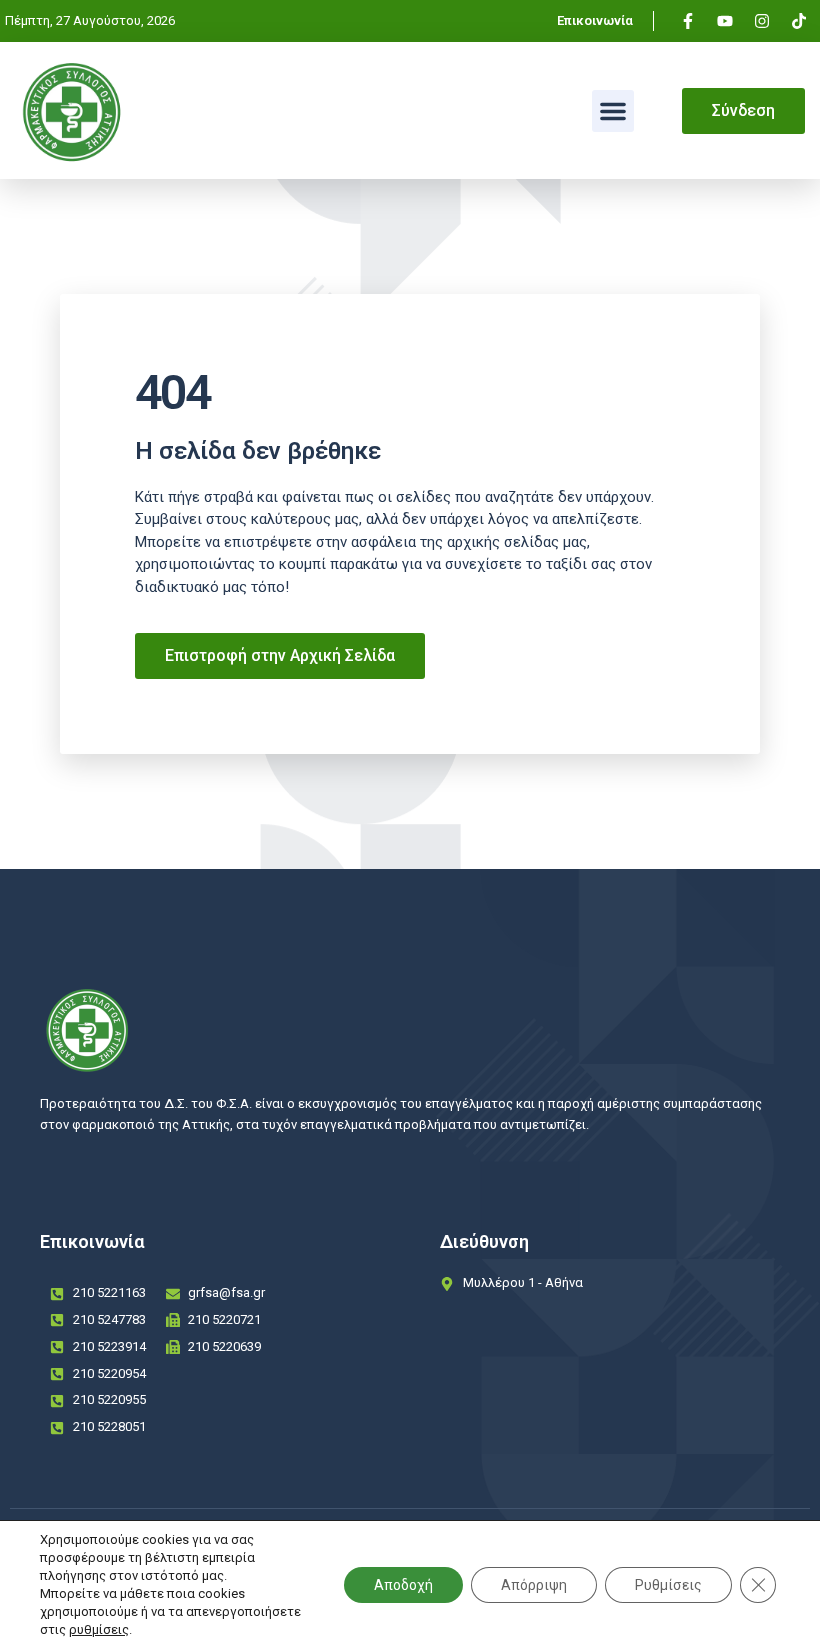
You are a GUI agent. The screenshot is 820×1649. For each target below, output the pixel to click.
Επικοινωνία (595, 20)
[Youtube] (725, 21)
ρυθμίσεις (99, 1629)
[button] (613, 111)
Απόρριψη (534, 1585)
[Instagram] (762, 21)
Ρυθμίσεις (668, 1585)
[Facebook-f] (688, 21)
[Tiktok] (799, 21)
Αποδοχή (403, 1585)
